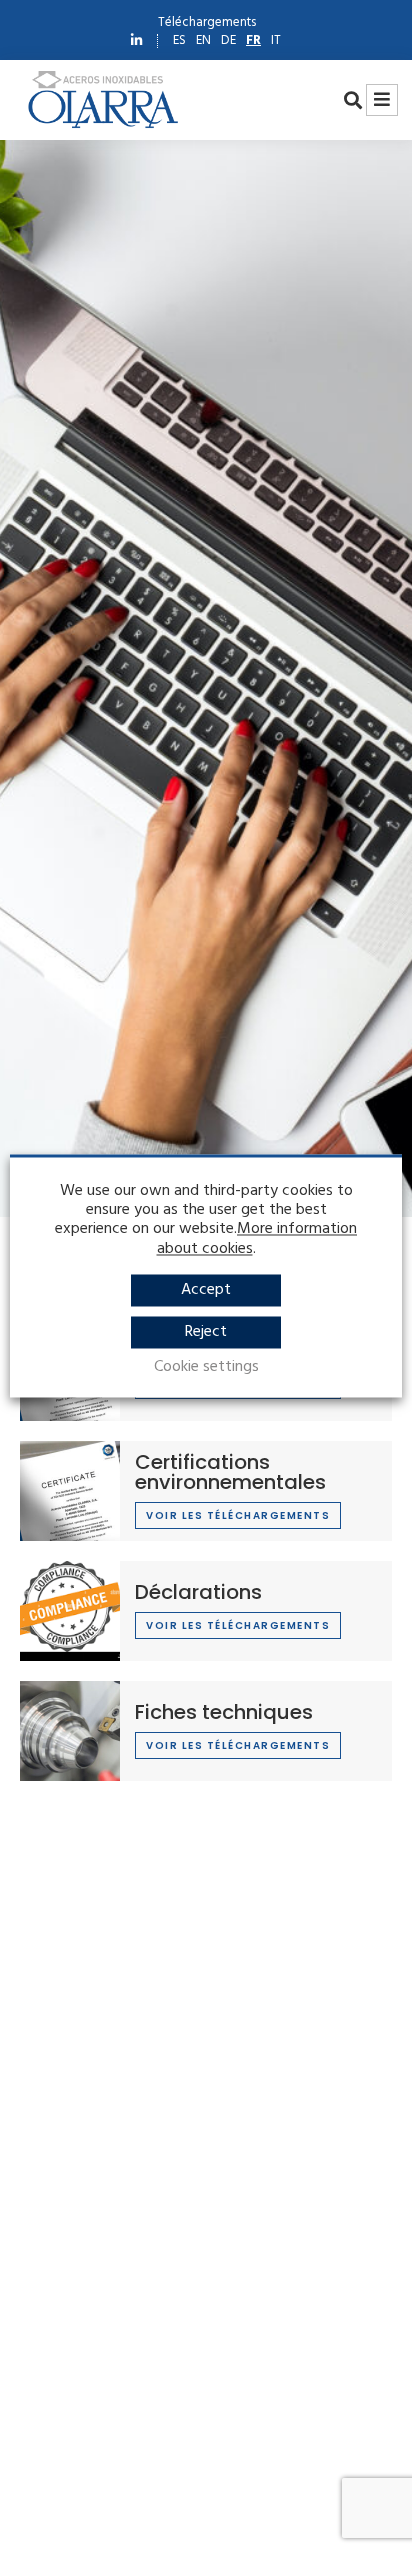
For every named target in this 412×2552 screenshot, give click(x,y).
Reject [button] (206, 1332)
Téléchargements (204, 22)
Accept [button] (206, 1290)
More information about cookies (257, 1239)
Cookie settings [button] (206, 1367)
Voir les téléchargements (238, 1515)
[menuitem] (179, 40)
